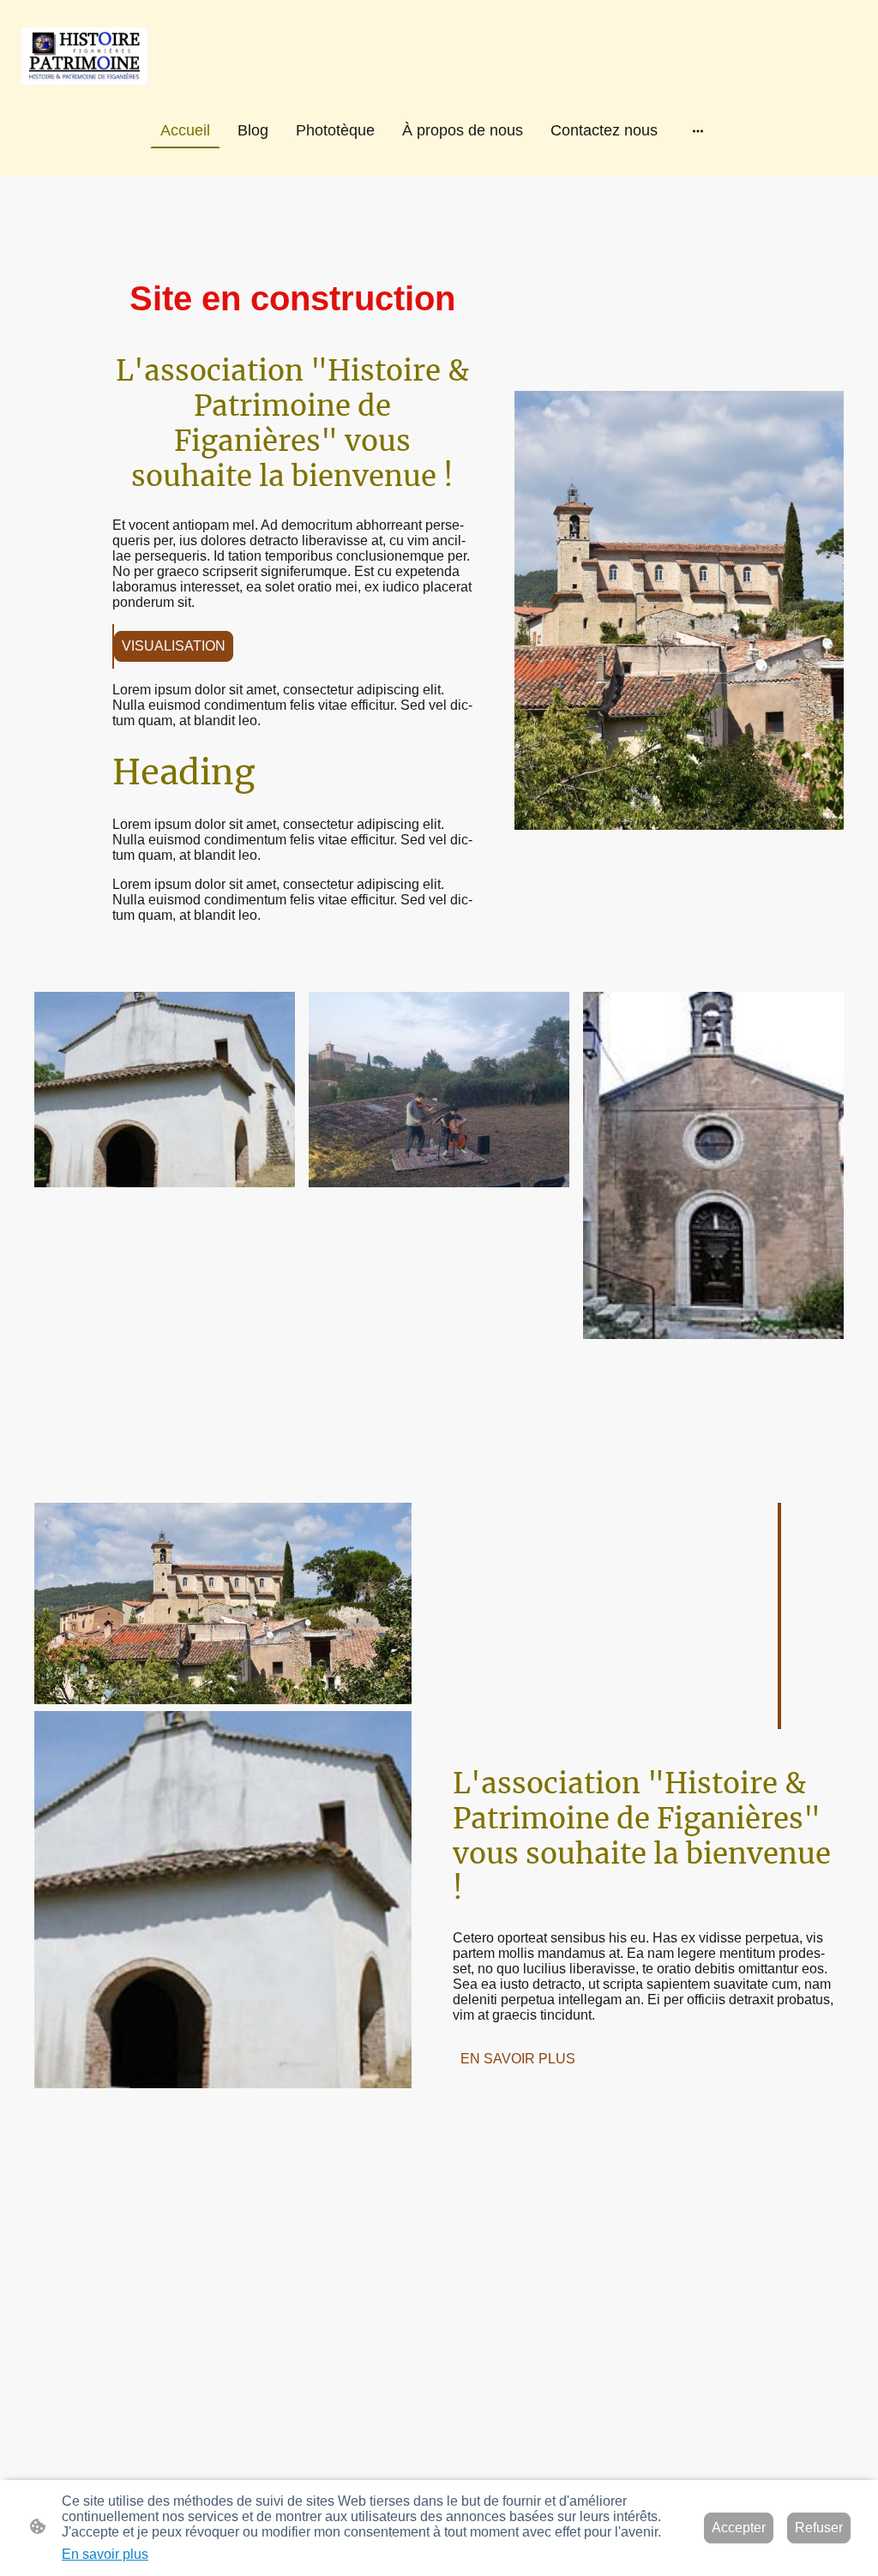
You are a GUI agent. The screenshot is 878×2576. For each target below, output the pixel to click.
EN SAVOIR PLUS (518, 2059)
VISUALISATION (174, 646)
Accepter (739, 2528)
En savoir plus (105, 2554)
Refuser (819, 2528)
